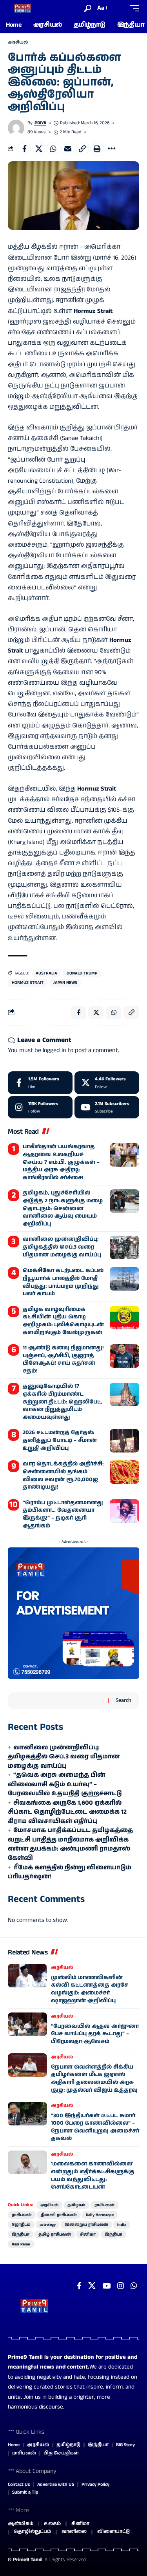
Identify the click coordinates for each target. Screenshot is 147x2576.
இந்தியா (21, 2234)
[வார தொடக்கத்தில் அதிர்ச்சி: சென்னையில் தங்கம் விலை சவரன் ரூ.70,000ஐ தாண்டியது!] (124, 1472)
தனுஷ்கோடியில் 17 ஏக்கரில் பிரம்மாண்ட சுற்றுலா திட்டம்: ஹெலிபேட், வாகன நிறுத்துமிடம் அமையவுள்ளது (63, 1402)
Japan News (65, 983)
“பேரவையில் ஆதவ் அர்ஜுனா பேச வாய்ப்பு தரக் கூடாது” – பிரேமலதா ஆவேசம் (95, 2034)
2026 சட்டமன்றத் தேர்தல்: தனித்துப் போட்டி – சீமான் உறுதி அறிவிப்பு (60, 1440)
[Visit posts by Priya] (16, 128)
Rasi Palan (21, 2244)
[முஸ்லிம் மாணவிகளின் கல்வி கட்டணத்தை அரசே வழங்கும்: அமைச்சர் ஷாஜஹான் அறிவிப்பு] (27, 1976)
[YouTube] (106, 2286)
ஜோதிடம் (21, 2225)
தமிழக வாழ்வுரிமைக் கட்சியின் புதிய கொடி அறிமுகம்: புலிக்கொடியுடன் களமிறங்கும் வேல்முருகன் (63, 1321)
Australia (46, 973)
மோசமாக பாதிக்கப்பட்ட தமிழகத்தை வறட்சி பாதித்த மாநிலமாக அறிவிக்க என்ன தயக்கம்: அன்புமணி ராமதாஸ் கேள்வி (70, 1844)
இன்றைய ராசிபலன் (86, 2225)
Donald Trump (82, 973)
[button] (88, 8)
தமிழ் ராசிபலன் (55, 2234)
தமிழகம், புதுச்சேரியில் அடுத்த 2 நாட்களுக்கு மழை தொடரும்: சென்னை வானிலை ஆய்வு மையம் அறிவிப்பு (63, 1208)
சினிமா (88, 2234)
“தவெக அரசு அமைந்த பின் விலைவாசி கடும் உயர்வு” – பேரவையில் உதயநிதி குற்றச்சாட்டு (65, 1784)
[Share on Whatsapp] (53, 149)
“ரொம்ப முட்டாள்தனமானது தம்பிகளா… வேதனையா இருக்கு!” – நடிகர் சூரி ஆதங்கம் (63, 1514)
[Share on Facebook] (24, 149)
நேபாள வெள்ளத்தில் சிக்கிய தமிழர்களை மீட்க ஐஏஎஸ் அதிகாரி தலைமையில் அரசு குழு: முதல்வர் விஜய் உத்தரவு (94, 2079)
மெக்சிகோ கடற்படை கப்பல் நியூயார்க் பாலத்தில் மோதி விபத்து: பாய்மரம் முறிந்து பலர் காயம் (63, 1282)
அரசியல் (18, 42)
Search (123, 1700)
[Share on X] (39, 149)
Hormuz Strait (28, 983)
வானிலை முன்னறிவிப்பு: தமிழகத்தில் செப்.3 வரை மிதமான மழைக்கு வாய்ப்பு (62, 1247)
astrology (48, 2225)
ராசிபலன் (104, 2205)
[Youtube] (107, 1107)
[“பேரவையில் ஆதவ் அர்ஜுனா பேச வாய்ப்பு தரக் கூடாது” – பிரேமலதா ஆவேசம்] (27, 2024)
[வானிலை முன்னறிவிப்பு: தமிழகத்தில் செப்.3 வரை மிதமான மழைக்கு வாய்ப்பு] (124, 1247)
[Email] (68, 149)
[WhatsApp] (134, 2286)
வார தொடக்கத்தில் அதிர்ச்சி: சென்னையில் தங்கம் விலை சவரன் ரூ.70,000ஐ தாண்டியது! (63, 1475)
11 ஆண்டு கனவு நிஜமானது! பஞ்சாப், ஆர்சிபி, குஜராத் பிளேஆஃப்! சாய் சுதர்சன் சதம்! (63, 1359)
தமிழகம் (76, 2205)
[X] (107, 1083)
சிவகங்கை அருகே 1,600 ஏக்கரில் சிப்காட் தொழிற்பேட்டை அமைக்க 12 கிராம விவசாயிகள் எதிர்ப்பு (67, 1812)
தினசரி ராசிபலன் (59, 2215)
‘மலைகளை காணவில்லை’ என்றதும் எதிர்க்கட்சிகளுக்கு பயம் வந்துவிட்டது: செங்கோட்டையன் (93, 2175)
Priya (40, 123)
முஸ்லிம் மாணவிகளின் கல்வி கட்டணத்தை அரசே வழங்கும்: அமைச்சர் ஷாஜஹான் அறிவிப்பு (90, 1989)
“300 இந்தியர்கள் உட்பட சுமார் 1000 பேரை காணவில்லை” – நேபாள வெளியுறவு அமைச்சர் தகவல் (95, 2127)
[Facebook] (40, 1083)
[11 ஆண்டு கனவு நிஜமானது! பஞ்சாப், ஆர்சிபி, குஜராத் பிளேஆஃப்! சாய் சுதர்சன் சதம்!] (124, 1356)
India (122, 2225)
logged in (54, 1050)
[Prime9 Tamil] (23, 8)
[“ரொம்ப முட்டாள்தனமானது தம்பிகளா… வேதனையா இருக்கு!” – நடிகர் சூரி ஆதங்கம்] (124, 1511)
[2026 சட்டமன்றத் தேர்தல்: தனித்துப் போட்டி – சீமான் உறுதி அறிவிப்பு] (124, 1441)
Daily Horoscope (100, 2215)
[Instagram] (40, 1107)
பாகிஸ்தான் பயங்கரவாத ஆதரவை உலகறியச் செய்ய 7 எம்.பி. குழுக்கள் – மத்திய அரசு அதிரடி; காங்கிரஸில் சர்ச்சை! (61, 1162)
